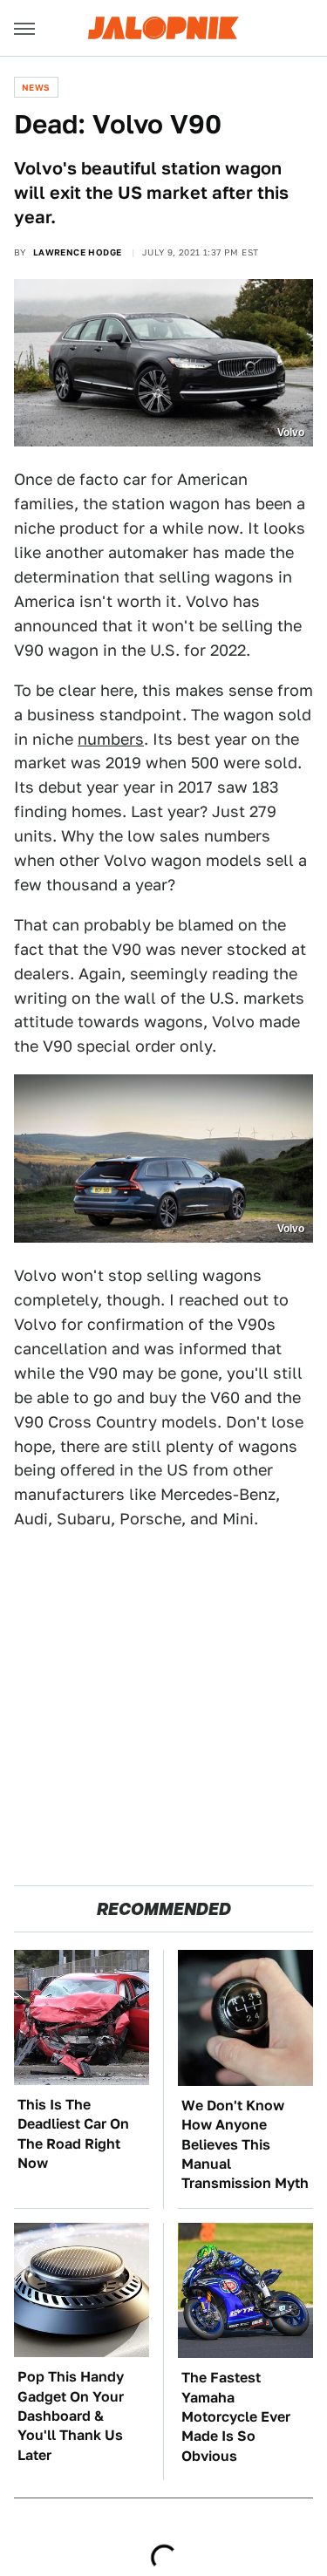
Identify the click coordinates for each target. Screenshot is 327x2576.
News (36, 87)
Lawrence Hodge (78, 252)
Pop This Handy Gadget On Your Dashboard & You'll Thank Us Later (71, 2416)
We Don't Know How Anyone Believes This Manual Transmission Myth (245, 2145)
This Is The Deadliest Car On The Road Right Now (73, 2134)
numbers (111, 739)
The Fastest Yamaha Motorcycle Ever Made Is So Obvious (236, 2417)
